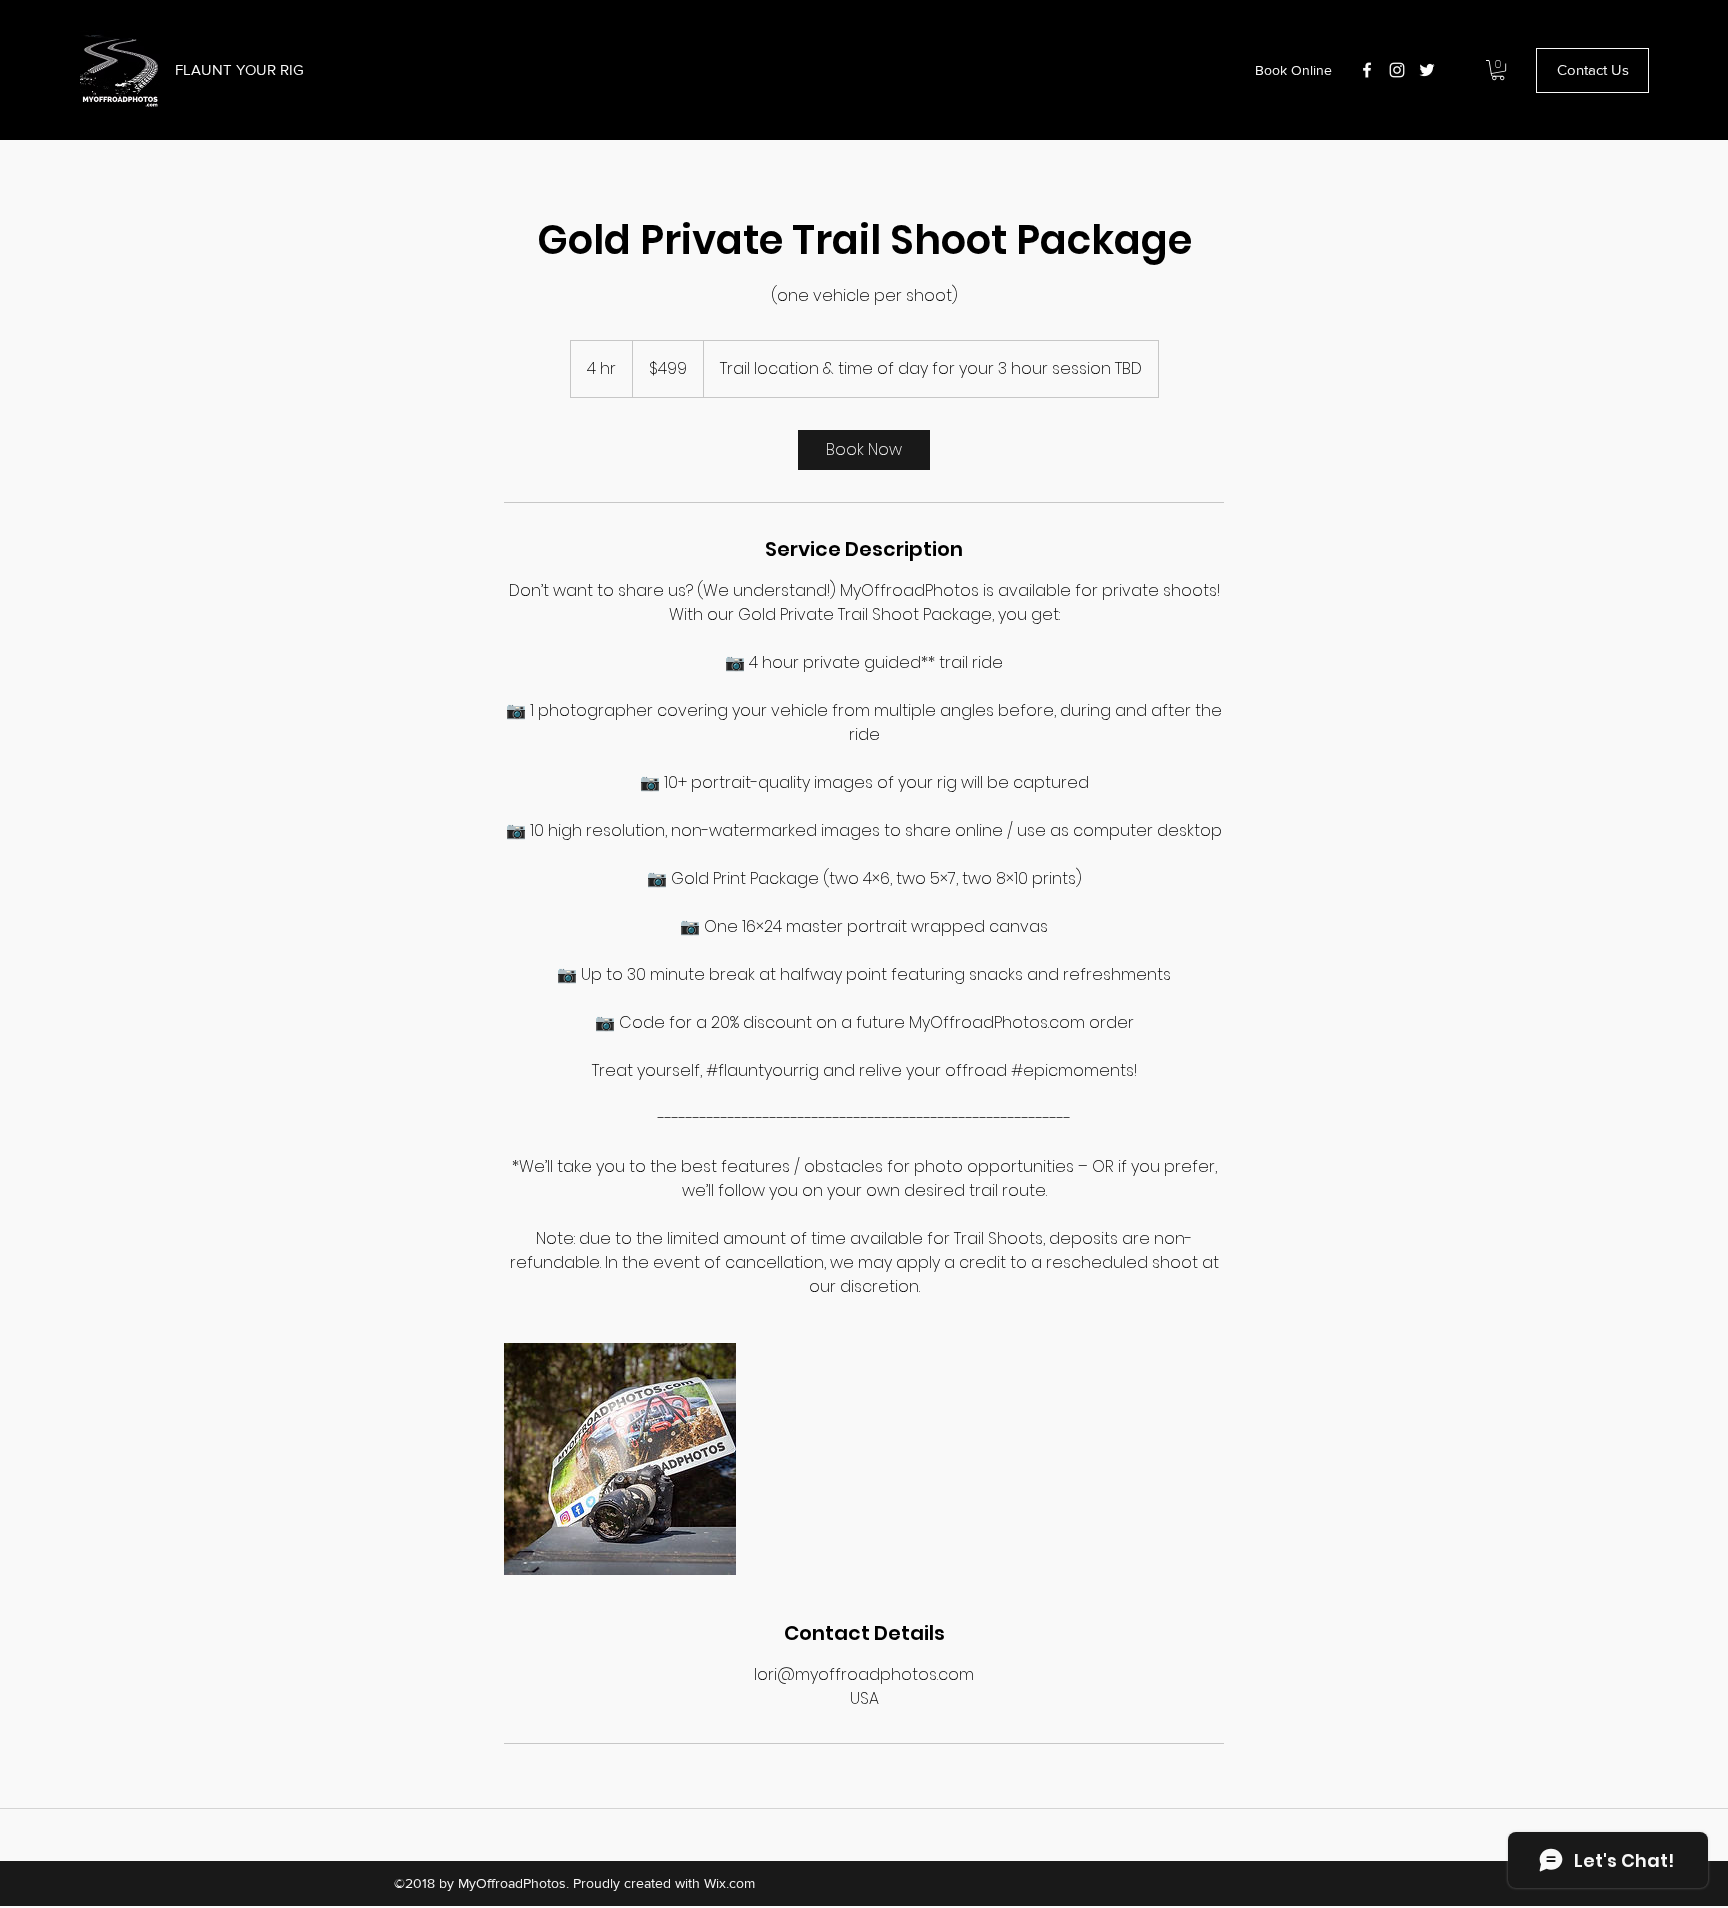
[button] (1498, 70)
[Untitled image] (620, 1459)
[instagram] (1397, 70)
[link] (864, 450)
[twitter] (1427, 70)
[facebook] (1367, 70)
